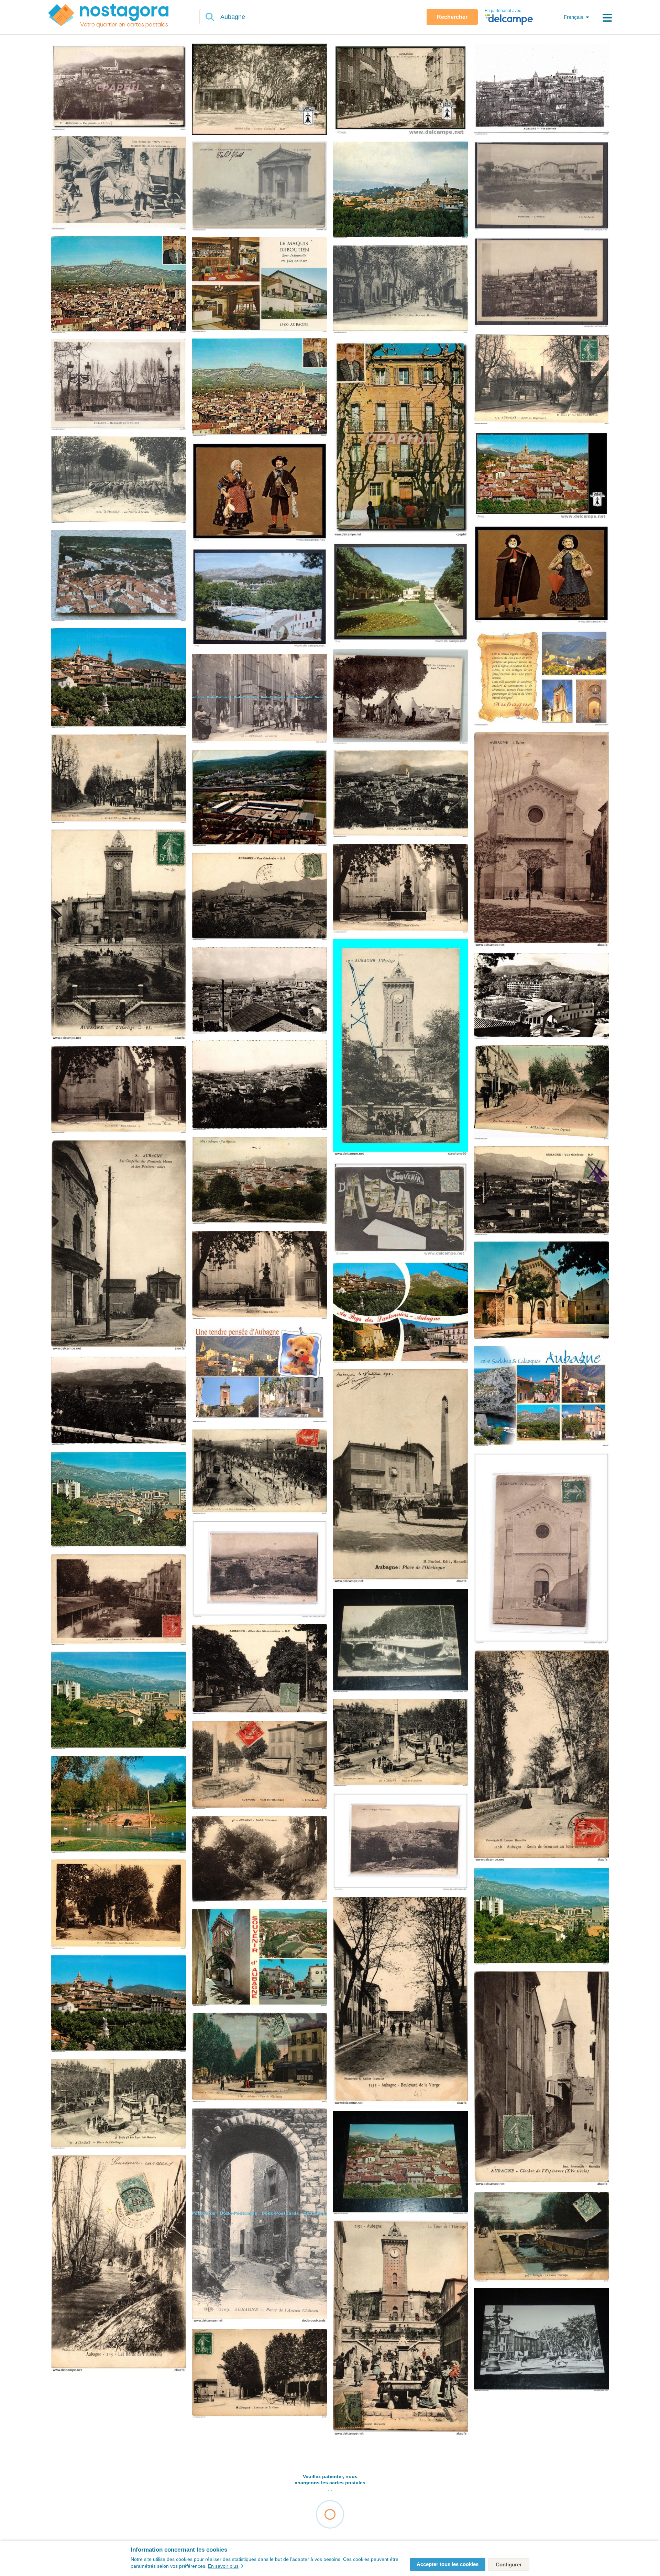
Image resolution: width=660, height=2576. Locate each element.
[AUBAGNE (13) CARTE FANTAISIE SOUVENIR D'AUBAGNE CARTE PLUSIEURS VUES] (400, 1209)
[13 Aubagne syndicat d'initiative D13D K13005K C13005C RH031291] (400, 593)
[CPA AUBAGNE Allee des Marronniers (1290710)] (260, 1670)
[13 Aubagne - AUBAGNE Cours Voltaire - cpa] (260, 90)
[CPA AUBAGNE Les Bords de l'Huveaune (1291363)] (119, 2264)
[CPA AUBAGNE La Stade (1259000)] (541, 996)
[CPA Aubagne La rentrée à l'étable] (119, 480)
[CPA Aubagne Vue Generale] (119, 87)
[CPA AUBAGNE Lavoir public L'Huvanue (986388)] (119, 1600)
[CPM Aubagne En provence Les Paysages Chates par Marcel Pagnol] (400, 438)
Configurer (509, 2564)
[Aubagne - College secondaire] (260, 798)
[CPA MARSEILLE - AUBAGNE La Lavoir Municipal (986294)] (541, 2237)
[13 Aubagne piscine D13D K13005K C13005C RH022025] (260, 598)
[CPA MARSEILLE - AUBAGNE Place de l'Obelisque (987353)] (119, 2104)
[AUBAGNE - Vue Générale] (541, 90)
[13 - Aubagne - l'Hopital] (541, 187)
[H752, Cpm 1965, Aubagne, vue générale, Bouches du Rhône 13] (119, 576)
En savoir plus (223, 2566)
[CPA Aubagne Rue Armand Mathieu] (400, 289)
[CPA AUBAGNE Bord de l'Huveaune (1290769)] (260, 1860)
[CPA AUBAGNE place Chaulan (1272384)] (119, 1090)
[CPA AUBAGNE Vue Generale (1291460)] (400, 794)
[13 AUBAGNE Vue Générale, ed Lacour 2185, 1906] (260, 1570)
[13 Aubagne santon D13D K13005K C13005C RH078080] (260, 492)
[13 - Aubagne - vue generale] (541, 283)
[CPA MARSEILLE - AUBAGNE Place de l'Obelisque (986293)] (260, 2058)
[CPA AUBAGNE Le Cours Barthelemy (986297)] (260, 1472)
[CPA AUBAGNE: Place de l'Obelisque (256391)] (400, 1476)
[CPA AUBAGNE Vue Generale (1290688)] (260, 897)
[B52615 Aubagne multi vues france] (541, 678)
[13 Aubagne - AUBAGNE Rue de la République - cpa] (400, 90)
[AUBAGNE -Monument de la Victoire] (119, 385)
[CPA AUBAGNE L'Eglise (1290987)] (541, 840)
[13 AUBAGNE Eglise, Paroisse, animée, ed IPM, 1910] (541, 1549)
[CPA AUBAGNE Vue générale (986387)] (260, 1181)
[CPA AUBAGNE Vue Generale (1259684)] (260, 1086)
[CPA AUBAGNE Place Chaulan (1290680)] (400, 889)
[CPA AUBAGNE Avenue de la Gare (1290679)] (260, 2374)
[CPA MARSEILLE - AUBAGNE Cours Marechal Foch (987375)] (119, 1905)
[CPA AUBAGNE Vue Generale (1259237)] (260, 991)
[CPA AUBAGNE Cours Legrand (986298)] (541, 1093)
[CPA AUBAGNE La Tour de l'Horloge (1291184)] (400, 2328)
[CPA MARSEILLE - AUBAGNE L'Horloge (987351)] (119, 935)
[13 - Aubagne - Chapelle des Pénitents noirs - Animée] (260, 187)
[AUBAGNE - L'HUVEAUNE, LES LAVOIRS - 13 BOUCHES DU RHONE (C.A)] (400, 1641)
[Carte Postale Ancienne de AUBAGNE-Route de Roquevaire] (541, 380)
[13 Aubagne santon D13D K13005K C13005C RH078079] (541, 575)
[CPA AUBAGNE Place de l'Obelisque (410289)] (400, 1743)
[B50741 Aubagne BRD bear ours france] (260, 1374)
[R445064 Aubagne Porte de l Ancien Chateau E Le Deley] (260, 2216)
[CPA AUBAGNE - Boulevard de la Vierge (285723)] (400, 2001)
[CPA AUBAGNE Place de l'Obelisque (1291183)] (260, 1765)
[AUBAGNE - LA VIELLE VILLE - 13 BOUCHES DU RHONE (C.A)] (400, 2163)
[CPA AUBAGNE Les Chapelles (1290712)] (119, 1246)
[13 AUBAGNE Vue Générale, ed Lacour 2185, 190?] (400, 1842)
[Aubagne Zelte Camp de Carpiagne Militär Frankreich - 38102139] (400, 697)
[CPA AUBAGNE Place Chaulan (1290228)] (260, 1275)
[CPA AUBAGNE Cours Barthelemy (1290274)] (119, 779)
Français (574, 17)
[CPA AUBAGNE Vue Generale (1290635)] (541, 1191)
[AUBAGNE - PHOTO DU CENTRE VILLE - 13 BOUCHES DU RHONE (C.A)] (541, 2340)
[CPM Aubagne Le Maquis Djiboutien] (260, 285)
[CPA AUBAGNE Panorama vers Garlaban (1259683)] (119, 1401)
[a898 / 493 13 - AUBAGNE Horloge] (400, 1048)
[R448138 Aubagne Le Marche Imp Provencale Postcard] (260, 699)
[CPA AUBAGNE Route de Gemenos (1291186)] (541, 1756)
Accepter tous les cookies (448, 2564)
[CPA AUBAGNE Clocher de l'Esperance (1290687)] (541, 2079)
